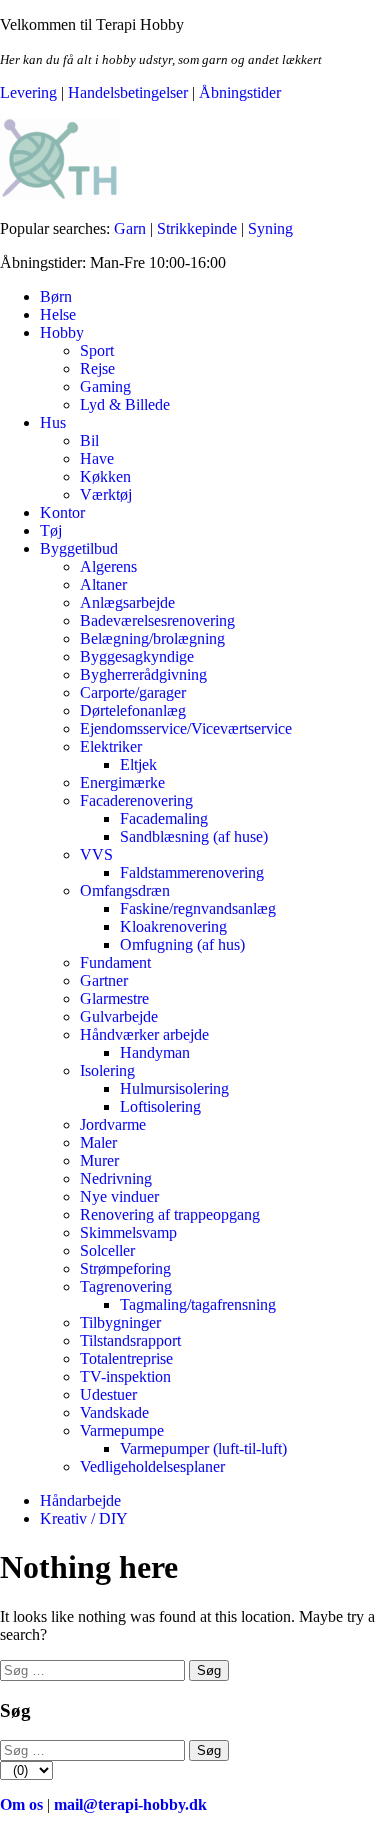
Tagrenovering (126, 1286)
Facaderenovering (136, 800)
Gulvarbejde (119, 1016)
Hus (53, 422)
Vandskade (114, 1412)
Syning (270, 228)
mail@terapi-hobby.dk (130, 1804)
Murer (99, 1160)
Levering (28, 92)
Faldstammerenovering (192, 872)
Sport (97, 350)
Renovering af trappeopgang (170, 1214)
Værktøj (106, 494)
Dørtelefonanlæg (133, 710)
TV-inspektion (125, 1376)
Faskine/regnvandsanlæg (198, 908)
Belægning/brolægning (152, 638)
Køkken (105, 476)
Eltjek (138, 764)
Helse (58, 314)
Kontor (62, 512)
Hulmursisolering (174, 1088)
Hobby (62, 332)
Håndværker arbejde (144, 1034)
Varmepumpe (122, 1430)
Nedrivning (116, 1178)
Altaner (103, 584)
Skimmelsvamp (128, 1232)
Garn (130, 228)
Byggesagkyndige (137, 656)
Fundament (115, 962)
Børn (56, 296)
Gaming (105, 386)
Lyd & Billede (125, 404)
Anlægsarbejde (127, 602)
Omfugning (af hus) (182, 944)
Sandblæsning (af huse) (194, 836)
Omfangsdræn (125, 890)
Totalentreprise (126, 1358)
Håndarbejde (80, 1500)
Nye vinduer (119, 1196)
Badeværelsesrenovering (157, 620)
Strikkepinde (197, 228)
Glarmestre (114, 998)
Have (97, 458)
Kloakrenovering (173, 926)
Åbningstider (240, 92)
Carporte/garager (133, 692)
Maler (98, 1142)
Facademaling (164, 818)
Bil (89, 440)
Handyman (155, 1052)
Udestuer (108, 1394)
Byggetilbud (79, 548)
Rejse (97, 368)
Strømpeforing (125, 1268)
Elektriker (111, 746)
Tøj (51, 530)
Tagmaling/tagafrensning (198, 1304)
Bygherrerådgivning (143, 674)
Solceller (107, 1250)
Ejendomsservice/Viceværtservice (186, 728)
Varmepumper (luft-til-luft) (203, 1448)
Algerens (108, 566)
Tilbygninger (120, 1322)
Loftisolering (160, 1106)
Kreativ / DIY (84, 1518)
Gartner (104, 980)
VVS (96, 854)
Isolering (107, 1070)
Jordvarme (113, 1124)
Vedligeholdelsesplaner (152, 1466)
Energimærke (122, 782)
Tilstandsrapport (130, 1340)
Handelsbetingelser (128, 92)
